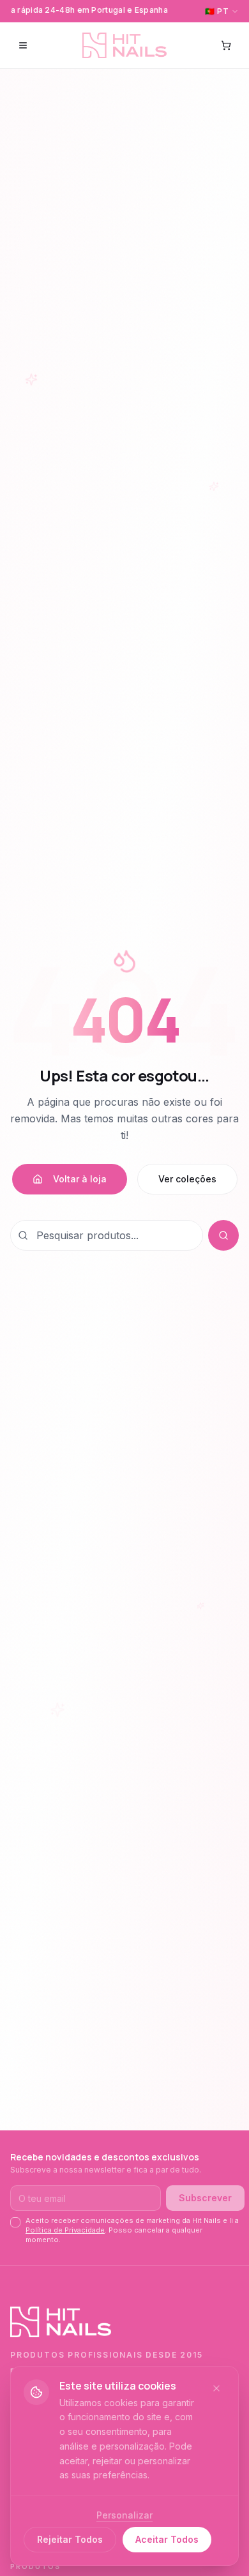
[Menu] (23, 45)
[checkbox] (15, 2222)
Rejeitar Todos (70, 2539)
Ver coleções (187, 1179)
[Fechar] (216, 2388)
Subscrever (205, 2198)
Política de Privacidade (65, 2230)
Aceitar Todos (167, 2539)
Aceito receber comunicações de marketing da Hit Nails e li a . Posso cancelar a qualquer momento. (132, 2230)
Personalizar (124, 2515)
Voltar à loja (80, 1179)
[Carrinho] (226, 45)
